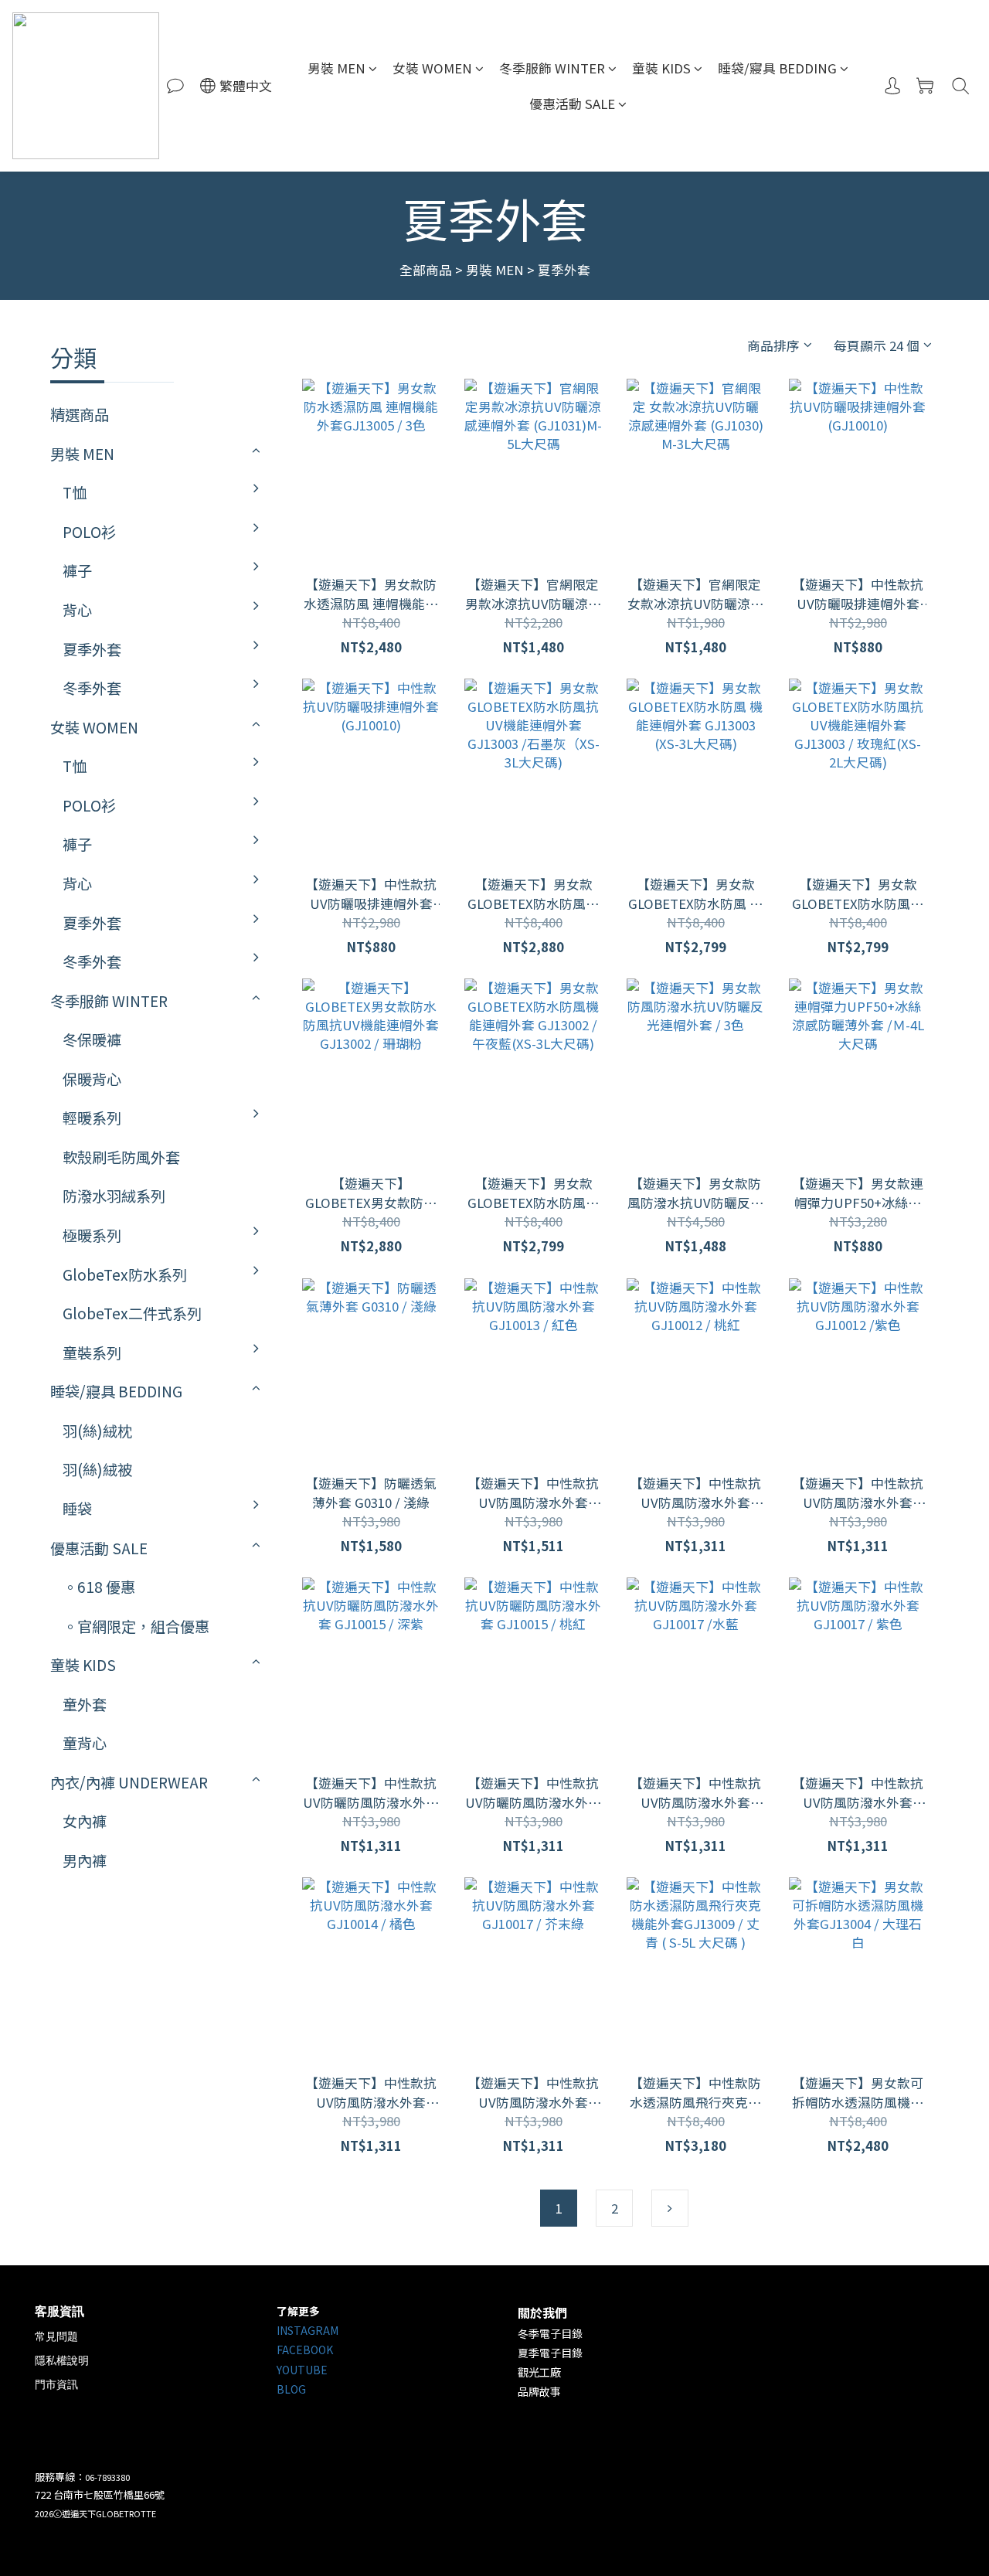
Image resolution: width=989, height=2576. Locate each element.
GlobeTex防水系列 (125, 1274)
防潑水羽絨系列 (114, 1196)
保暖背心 (92, 1079)
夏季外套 (564, 270)
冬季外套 (92, 688)
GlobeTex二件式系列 (132, 1313)
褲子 (77, 570)
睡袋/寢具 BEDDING (777, 68)
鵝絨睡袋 (304, 1560)
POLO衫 (89, 532)
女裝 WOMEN (432, 68)
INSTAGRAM (308, 2330)
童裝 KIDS (661, 68)
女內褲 (85, 1821)
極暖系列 (92, 1235)
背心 (77, 610)
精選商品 (80, 414)
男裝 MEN (336, 68)
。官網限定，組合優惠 (136, 1626)
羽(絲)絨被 (97, 1469)
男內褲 (85, 1860)
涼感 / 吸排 (311, 662)
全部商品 (426, 270)
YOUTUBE (302, 2370)
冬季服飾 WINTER (552, 68)
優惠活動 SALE (572, 104)
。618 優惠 (99, 1587)
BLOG (291, 2389)
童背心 (85, 1743)
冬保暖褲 (92, 1040)
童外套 (85, 1704)
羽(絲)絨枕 (97, 1431)
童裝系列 (92, 1353)
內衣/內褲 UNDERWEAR (129, 1782)
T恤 (75, 492)
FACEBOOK (305, 2350)
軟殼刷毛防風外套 (121, 1157)
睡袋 (77, 1509)
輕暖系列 (92, 1118)
